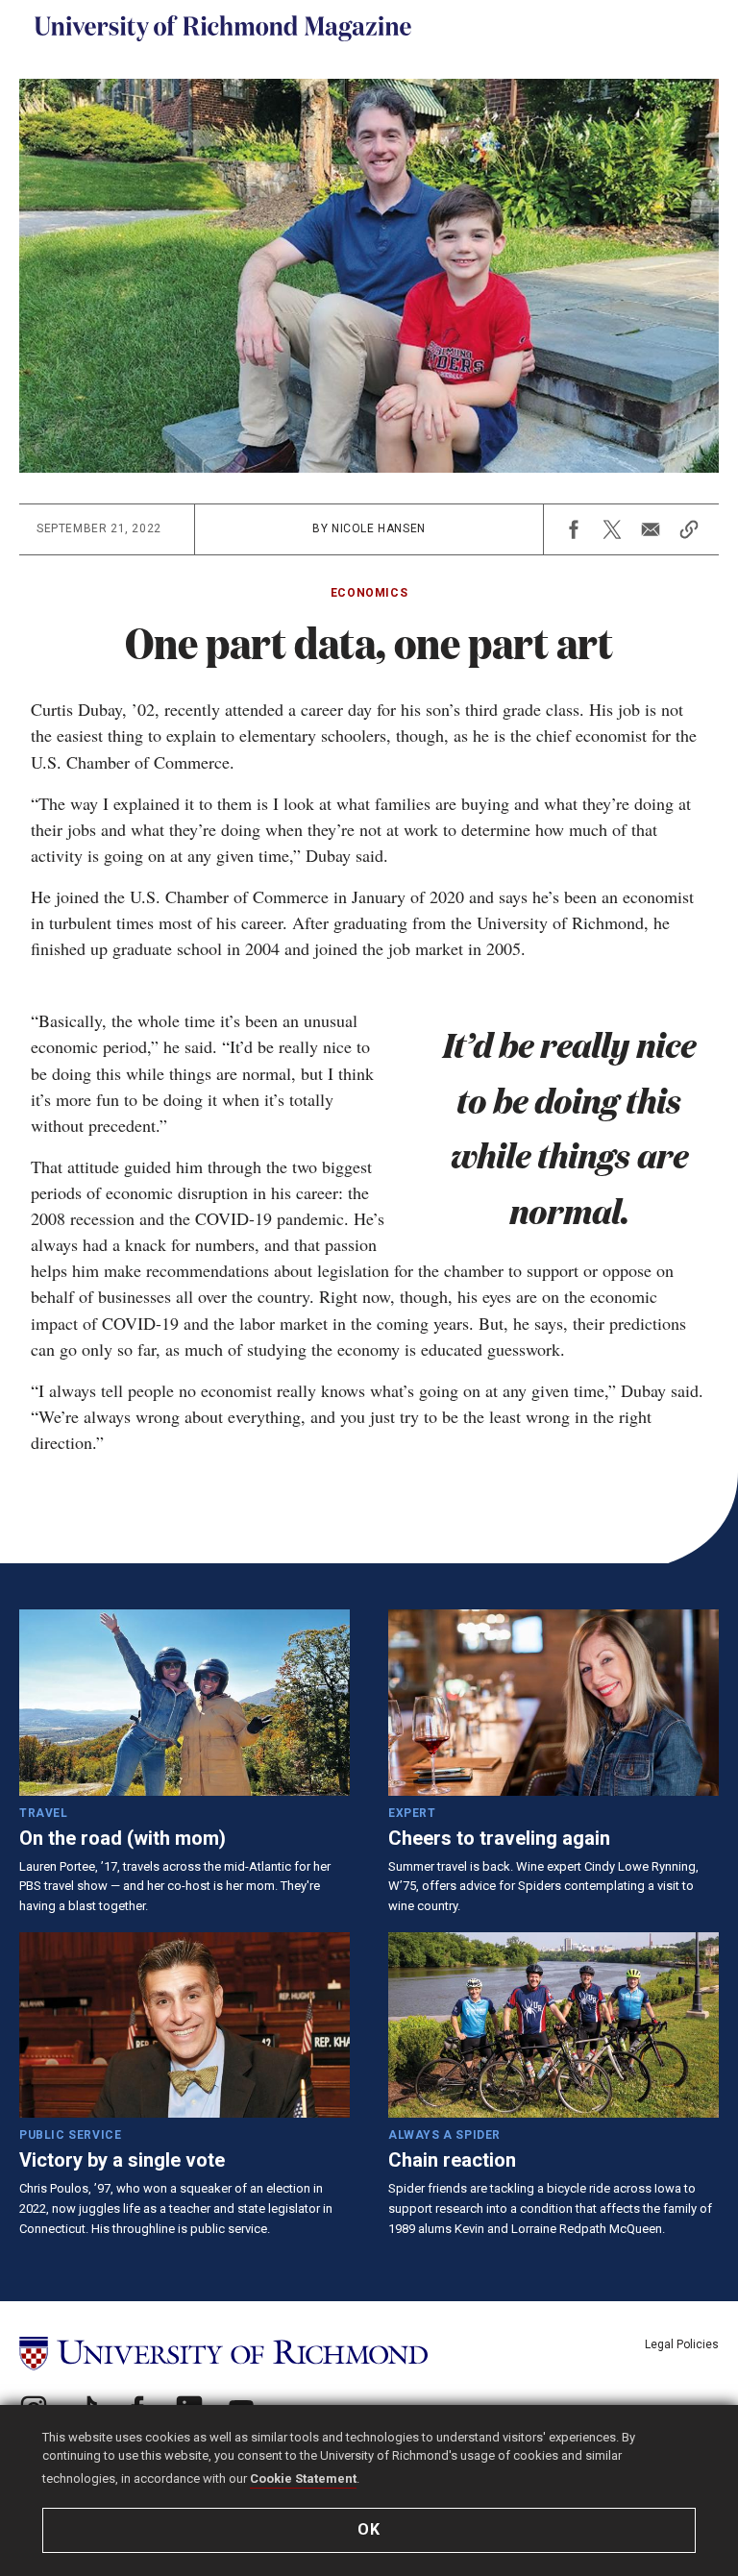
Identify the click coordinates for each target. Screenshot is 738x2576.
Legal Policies (682, 2344)
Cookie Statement (303, 2478)
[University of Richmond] (223, 2354)
